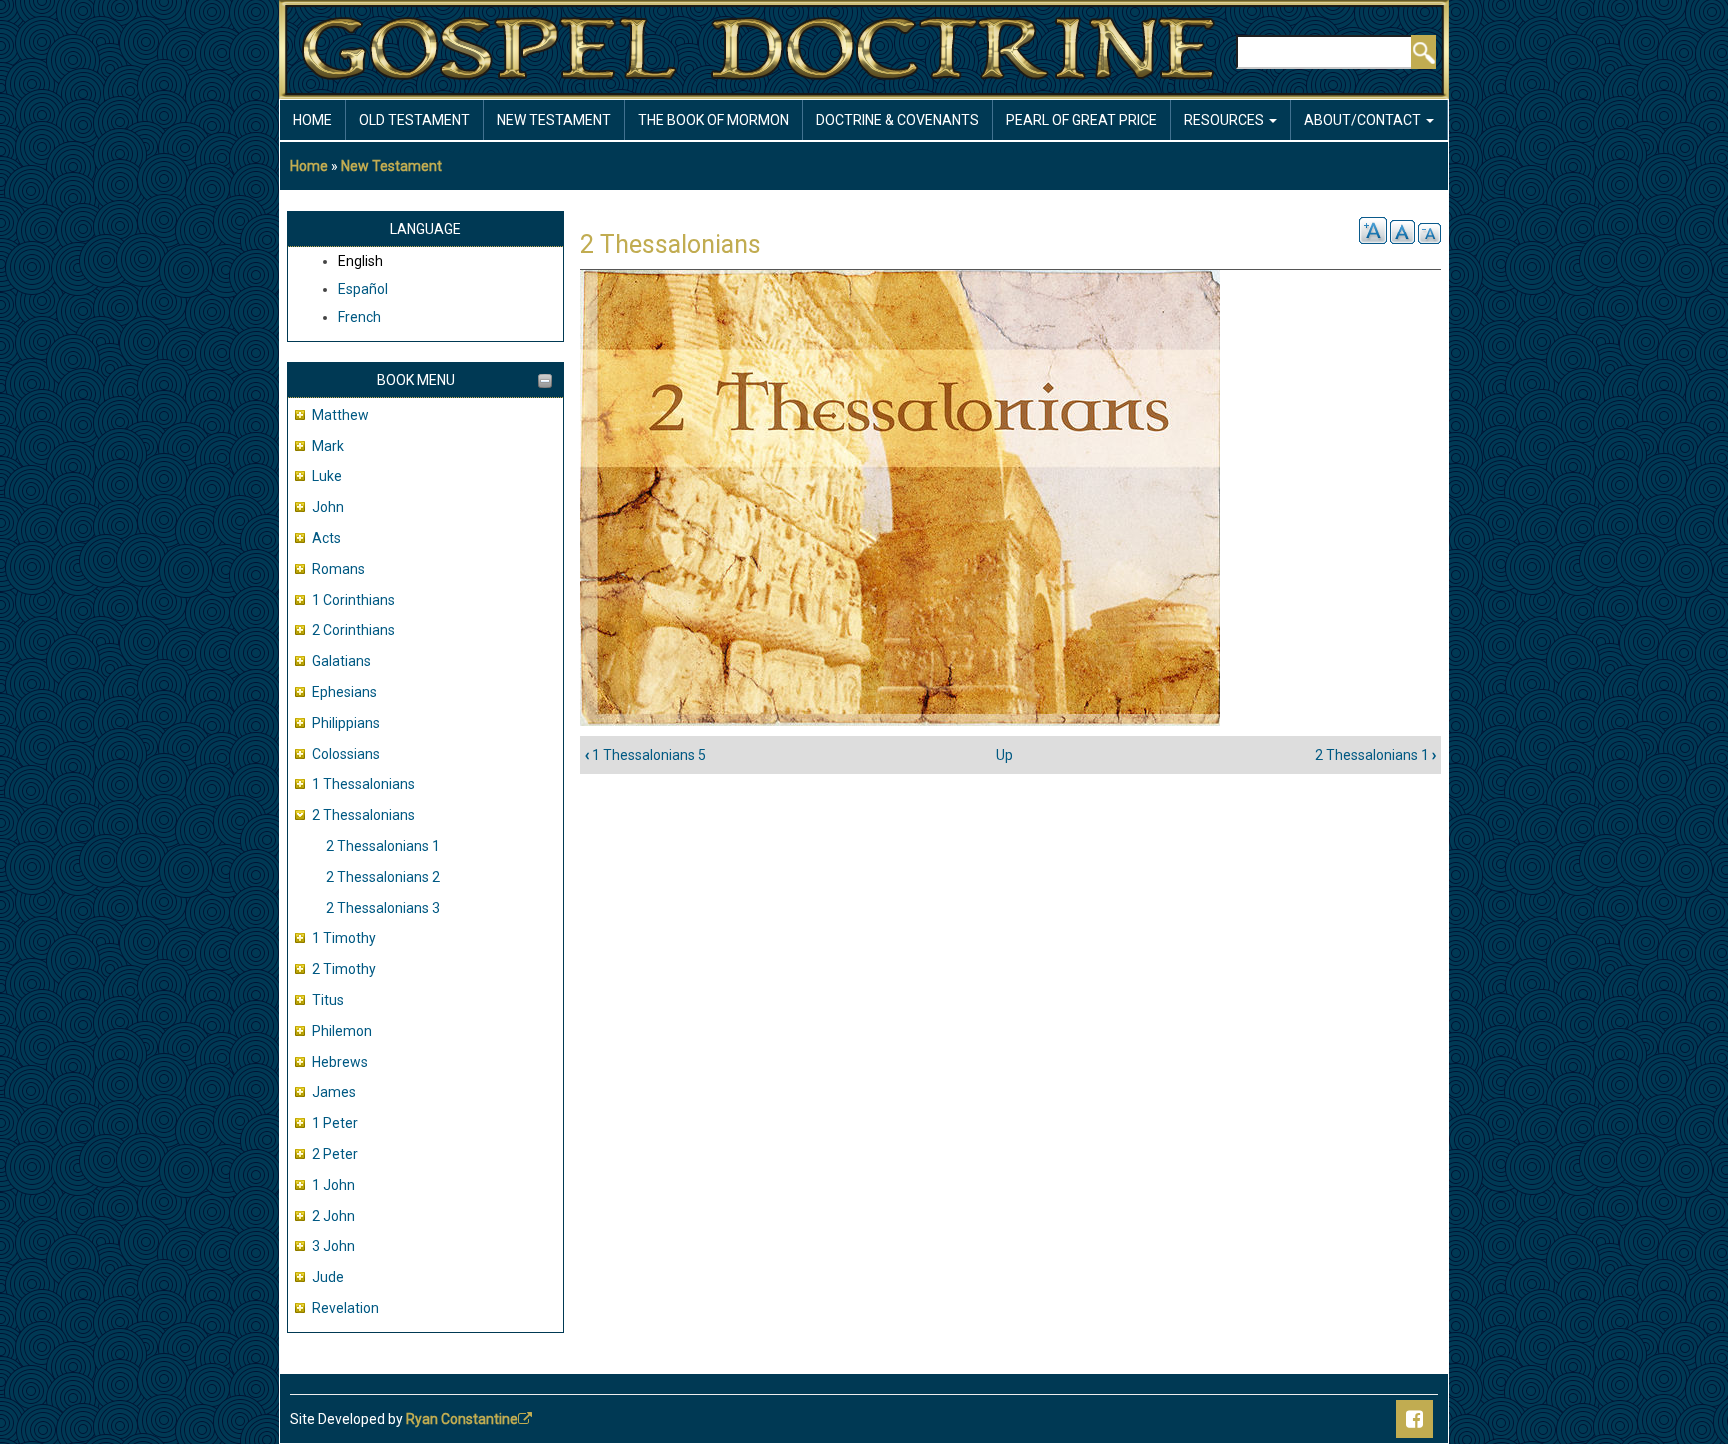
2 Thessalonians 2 (383, 877)
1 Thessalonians (363, 784)
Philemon (342, 1031)
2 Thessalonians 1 (383, 846)
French (359, 317)
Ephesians (344, 692)
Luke (327, 476)
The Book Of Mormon (713, 120)
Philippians (346, 723)
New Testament (554, 120)
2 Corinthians (353, 630)
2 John (333, 1216)
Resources (1225, 120)
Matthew (340, 415)
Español (363, 289)
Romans (338, 569)
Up (1004, 755)
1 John (333, 1185)
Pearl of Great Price (1081, 120)
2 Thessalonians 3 (383, 908)
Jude (328, 1277)
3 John (333, 1246)
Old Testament (414, 120)
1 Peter (335, 1123)
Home (312, 120)
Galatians (341, 661)
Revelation (345, 1308)
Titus (328, 1000)
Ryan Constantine (462, 1419)
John (328, 507)
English (360, 261)
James (334, 1092)
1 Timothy (344, 938)
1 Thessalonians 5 (645, 755)
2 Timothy (344, 969)
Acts (326, 538)
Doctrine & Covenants (897, 120)
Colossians (346, 754)
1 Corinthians (353, 600)
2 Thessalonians (363, 815)
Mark (328, 446)
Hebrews (340, 1062)
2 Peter (335, 1154)
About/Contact (1364, 120)
